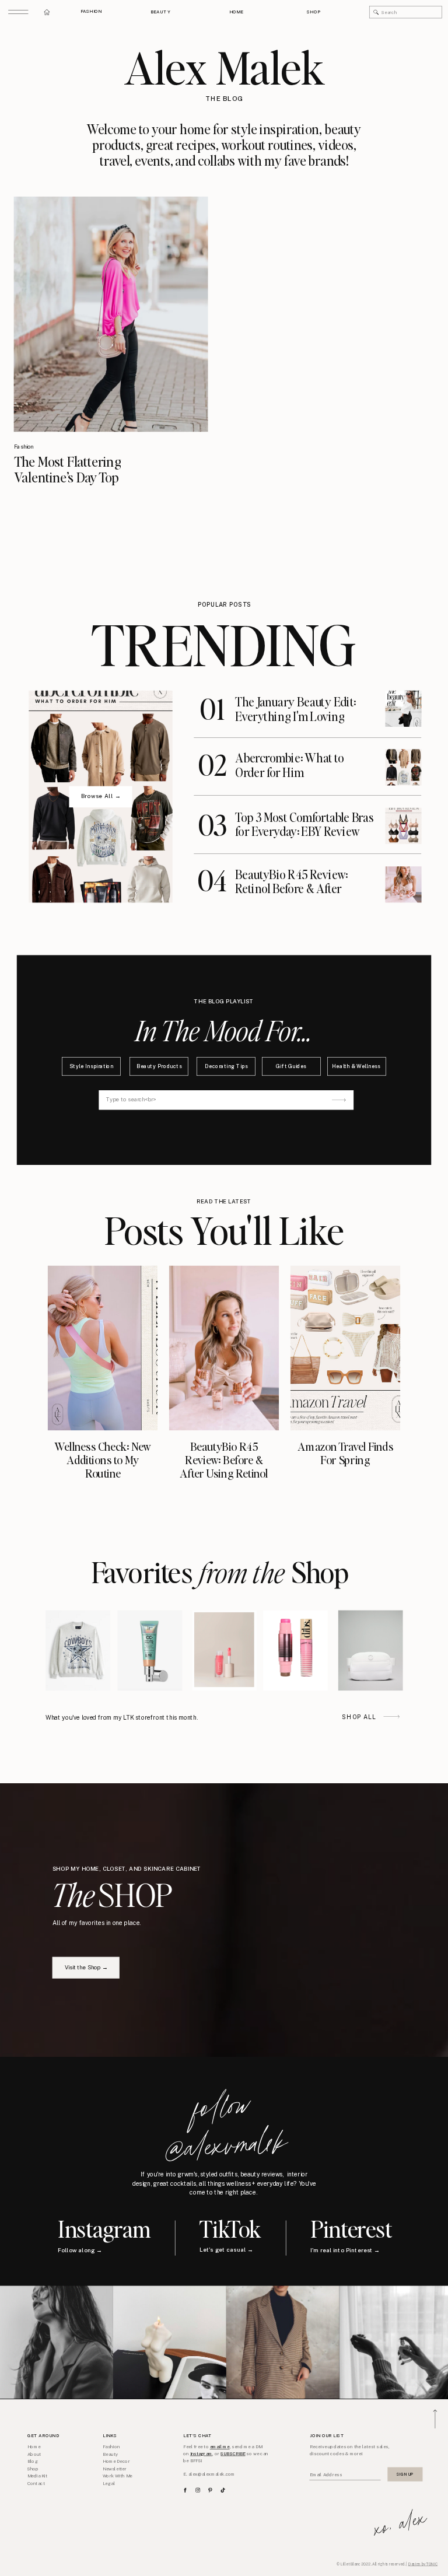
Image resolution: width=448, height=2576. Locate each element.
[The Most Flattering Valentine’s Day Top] (111, 314)
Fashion (24, 447)
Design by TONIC (423, 2564)
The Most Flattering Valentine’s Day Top (68, 469)
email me (220, 2447)
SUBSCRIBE (233, 2454)
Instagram (201, 2454)
